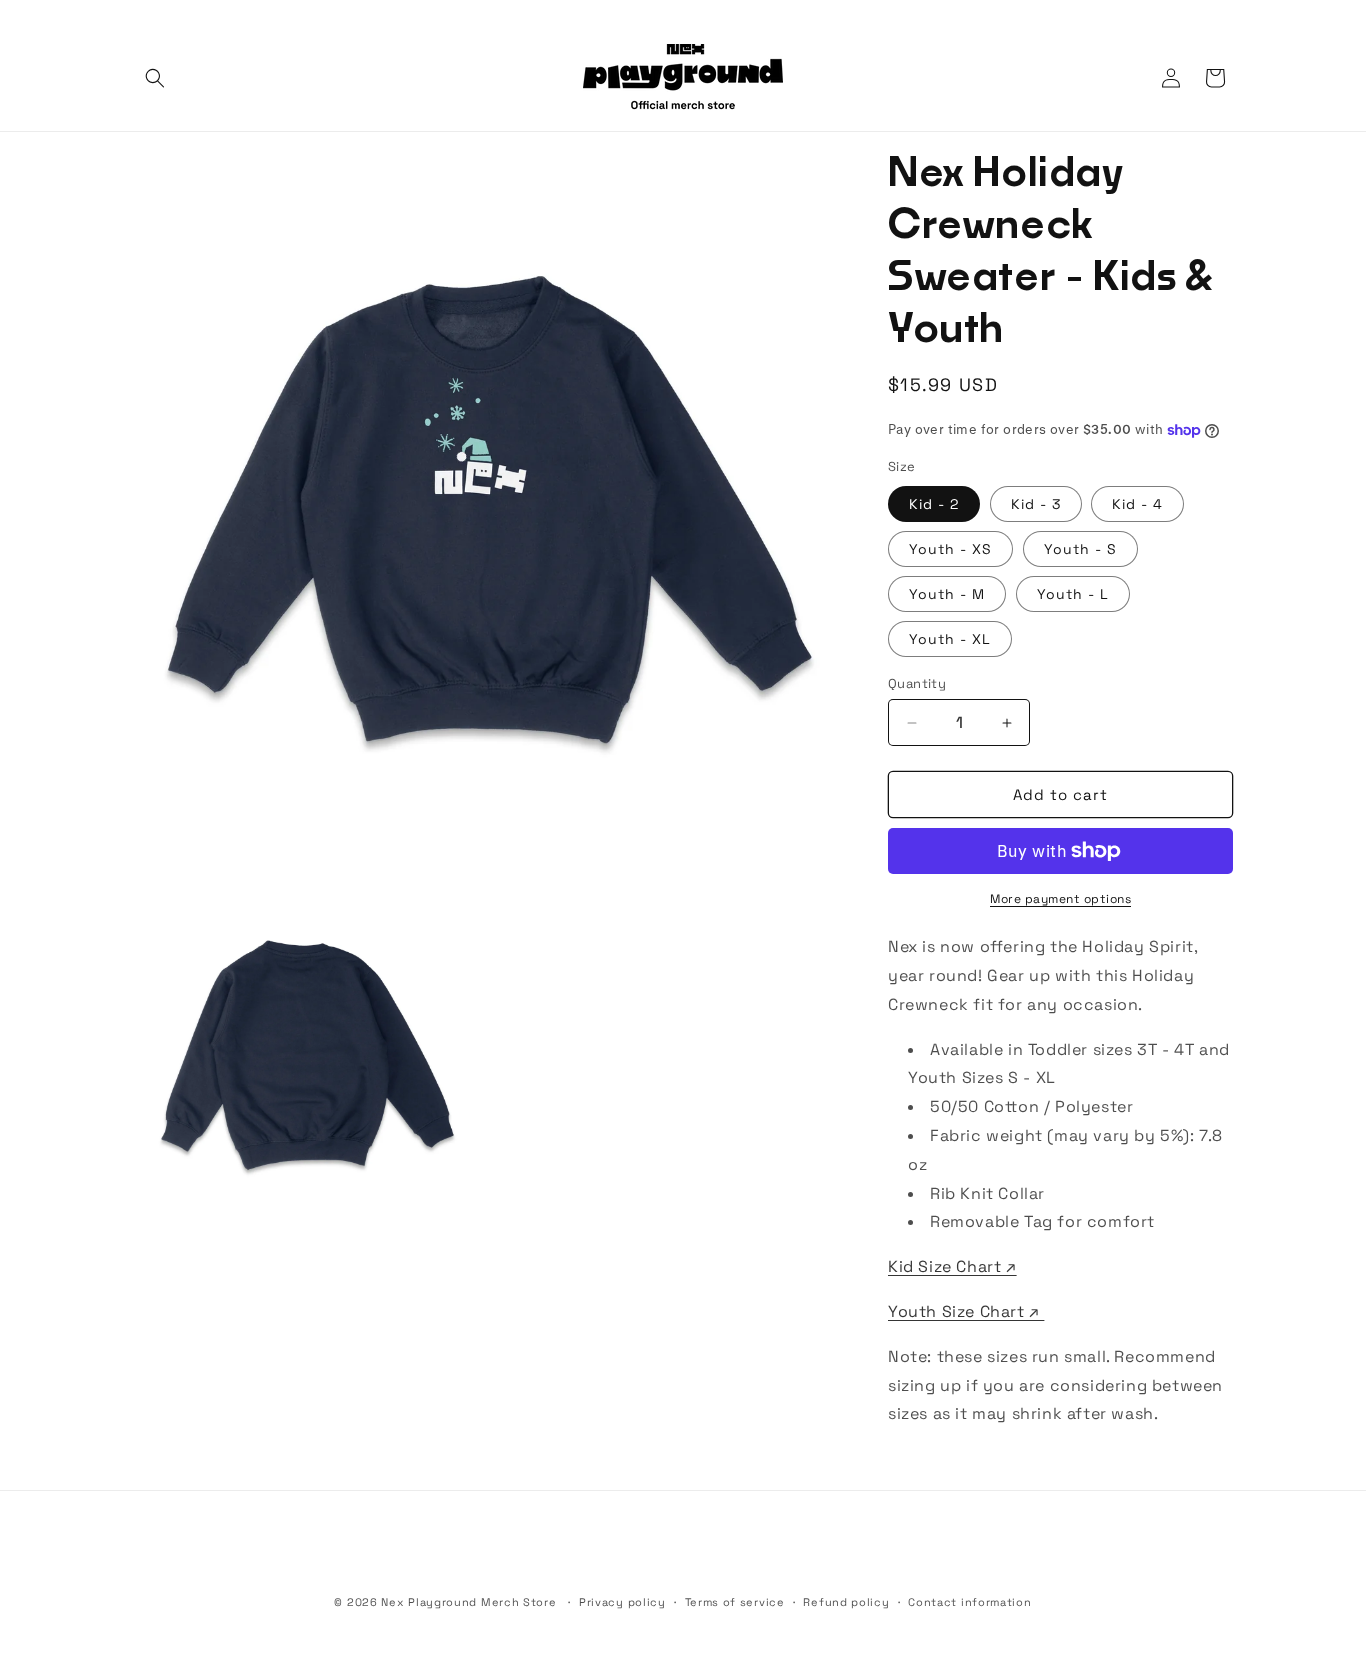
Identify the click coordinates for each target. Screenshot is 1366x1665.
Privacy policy (622, 1602)
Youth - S (1080, 549)
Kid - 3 (1036, 504)
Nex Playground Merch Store (468, 1602)
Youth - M (947, 594)
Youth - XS (950, 549)
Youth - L (1073, 594)
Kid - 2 (934, 504)
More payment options (1060, 899)
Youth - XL (950, 639)
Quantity (917, 683)
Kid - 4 (1137, 504)
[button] (155, 78)
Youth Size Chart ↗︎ (966, 1311)
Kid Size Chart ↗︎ (952, 1266)
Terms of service (735, 1602)
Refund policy (846, 1602)
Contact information (969, 1602)
